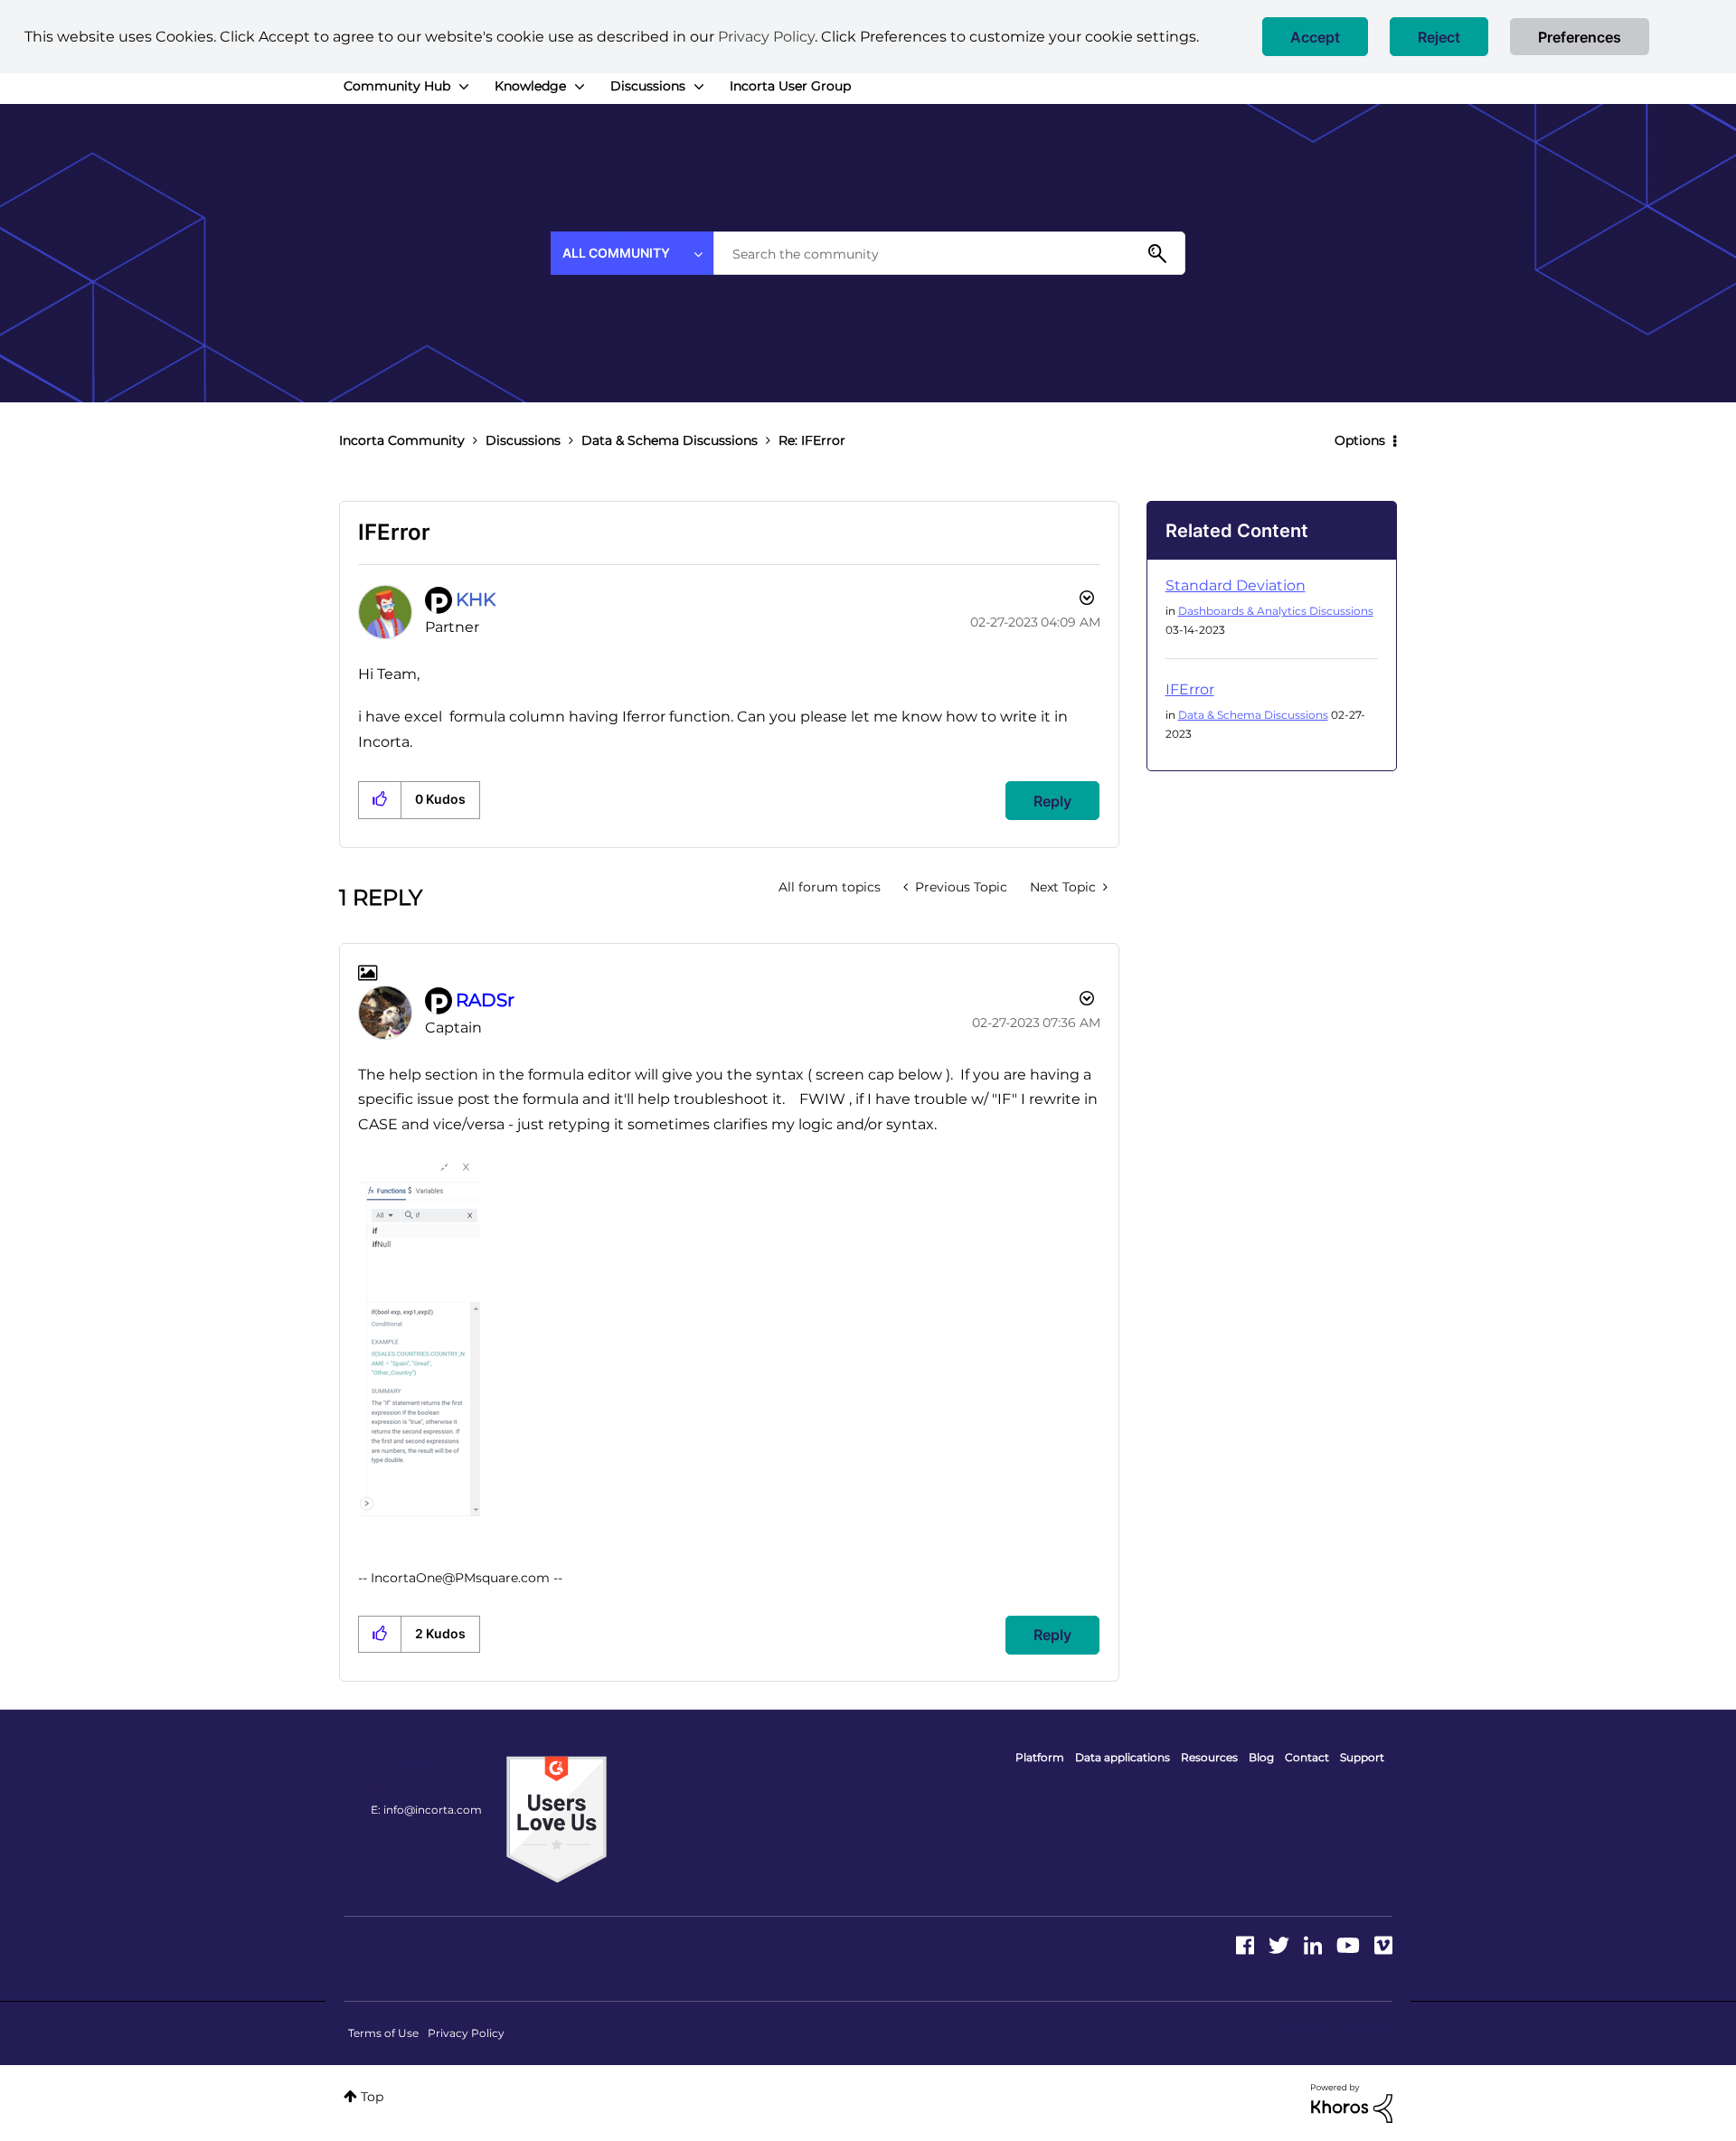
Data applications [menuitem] (1123, 1757)
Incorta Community (402, 440)
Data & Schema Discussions (670, 440)
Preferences (1580, 37)
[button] (1315, 37)
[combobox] (949, 253)
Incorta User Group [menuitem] (790, 86)
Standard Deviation (1236, 585)
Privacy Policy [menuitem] (466, 2033)
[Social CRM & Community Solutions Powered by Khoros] (1352, 2102)
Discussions (523, 440)
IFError (1190, 689)
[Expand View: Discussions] (699, 87)
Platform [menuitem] (1040, 1757)
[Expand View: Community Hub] (464, 87)
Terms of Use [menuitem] (383, 2033)
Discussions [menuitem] (648, 86)
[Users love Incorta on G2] (557, 1818)
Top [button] (372, 2097)
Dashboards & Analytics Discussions (1276, 611)
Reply (1052, 801)
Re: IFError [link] (812, 440)
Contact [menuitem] (1307, 1757)
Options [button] (1360, 440)
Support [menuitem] (1362, 1757)
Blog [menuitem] (1261, 1757)
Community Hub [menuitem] (397, 86)
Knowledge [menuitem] (530, 86)
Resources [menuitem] (1209, 1757)
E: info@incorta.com (426, 1810)
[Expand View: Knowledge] (580, 87)
